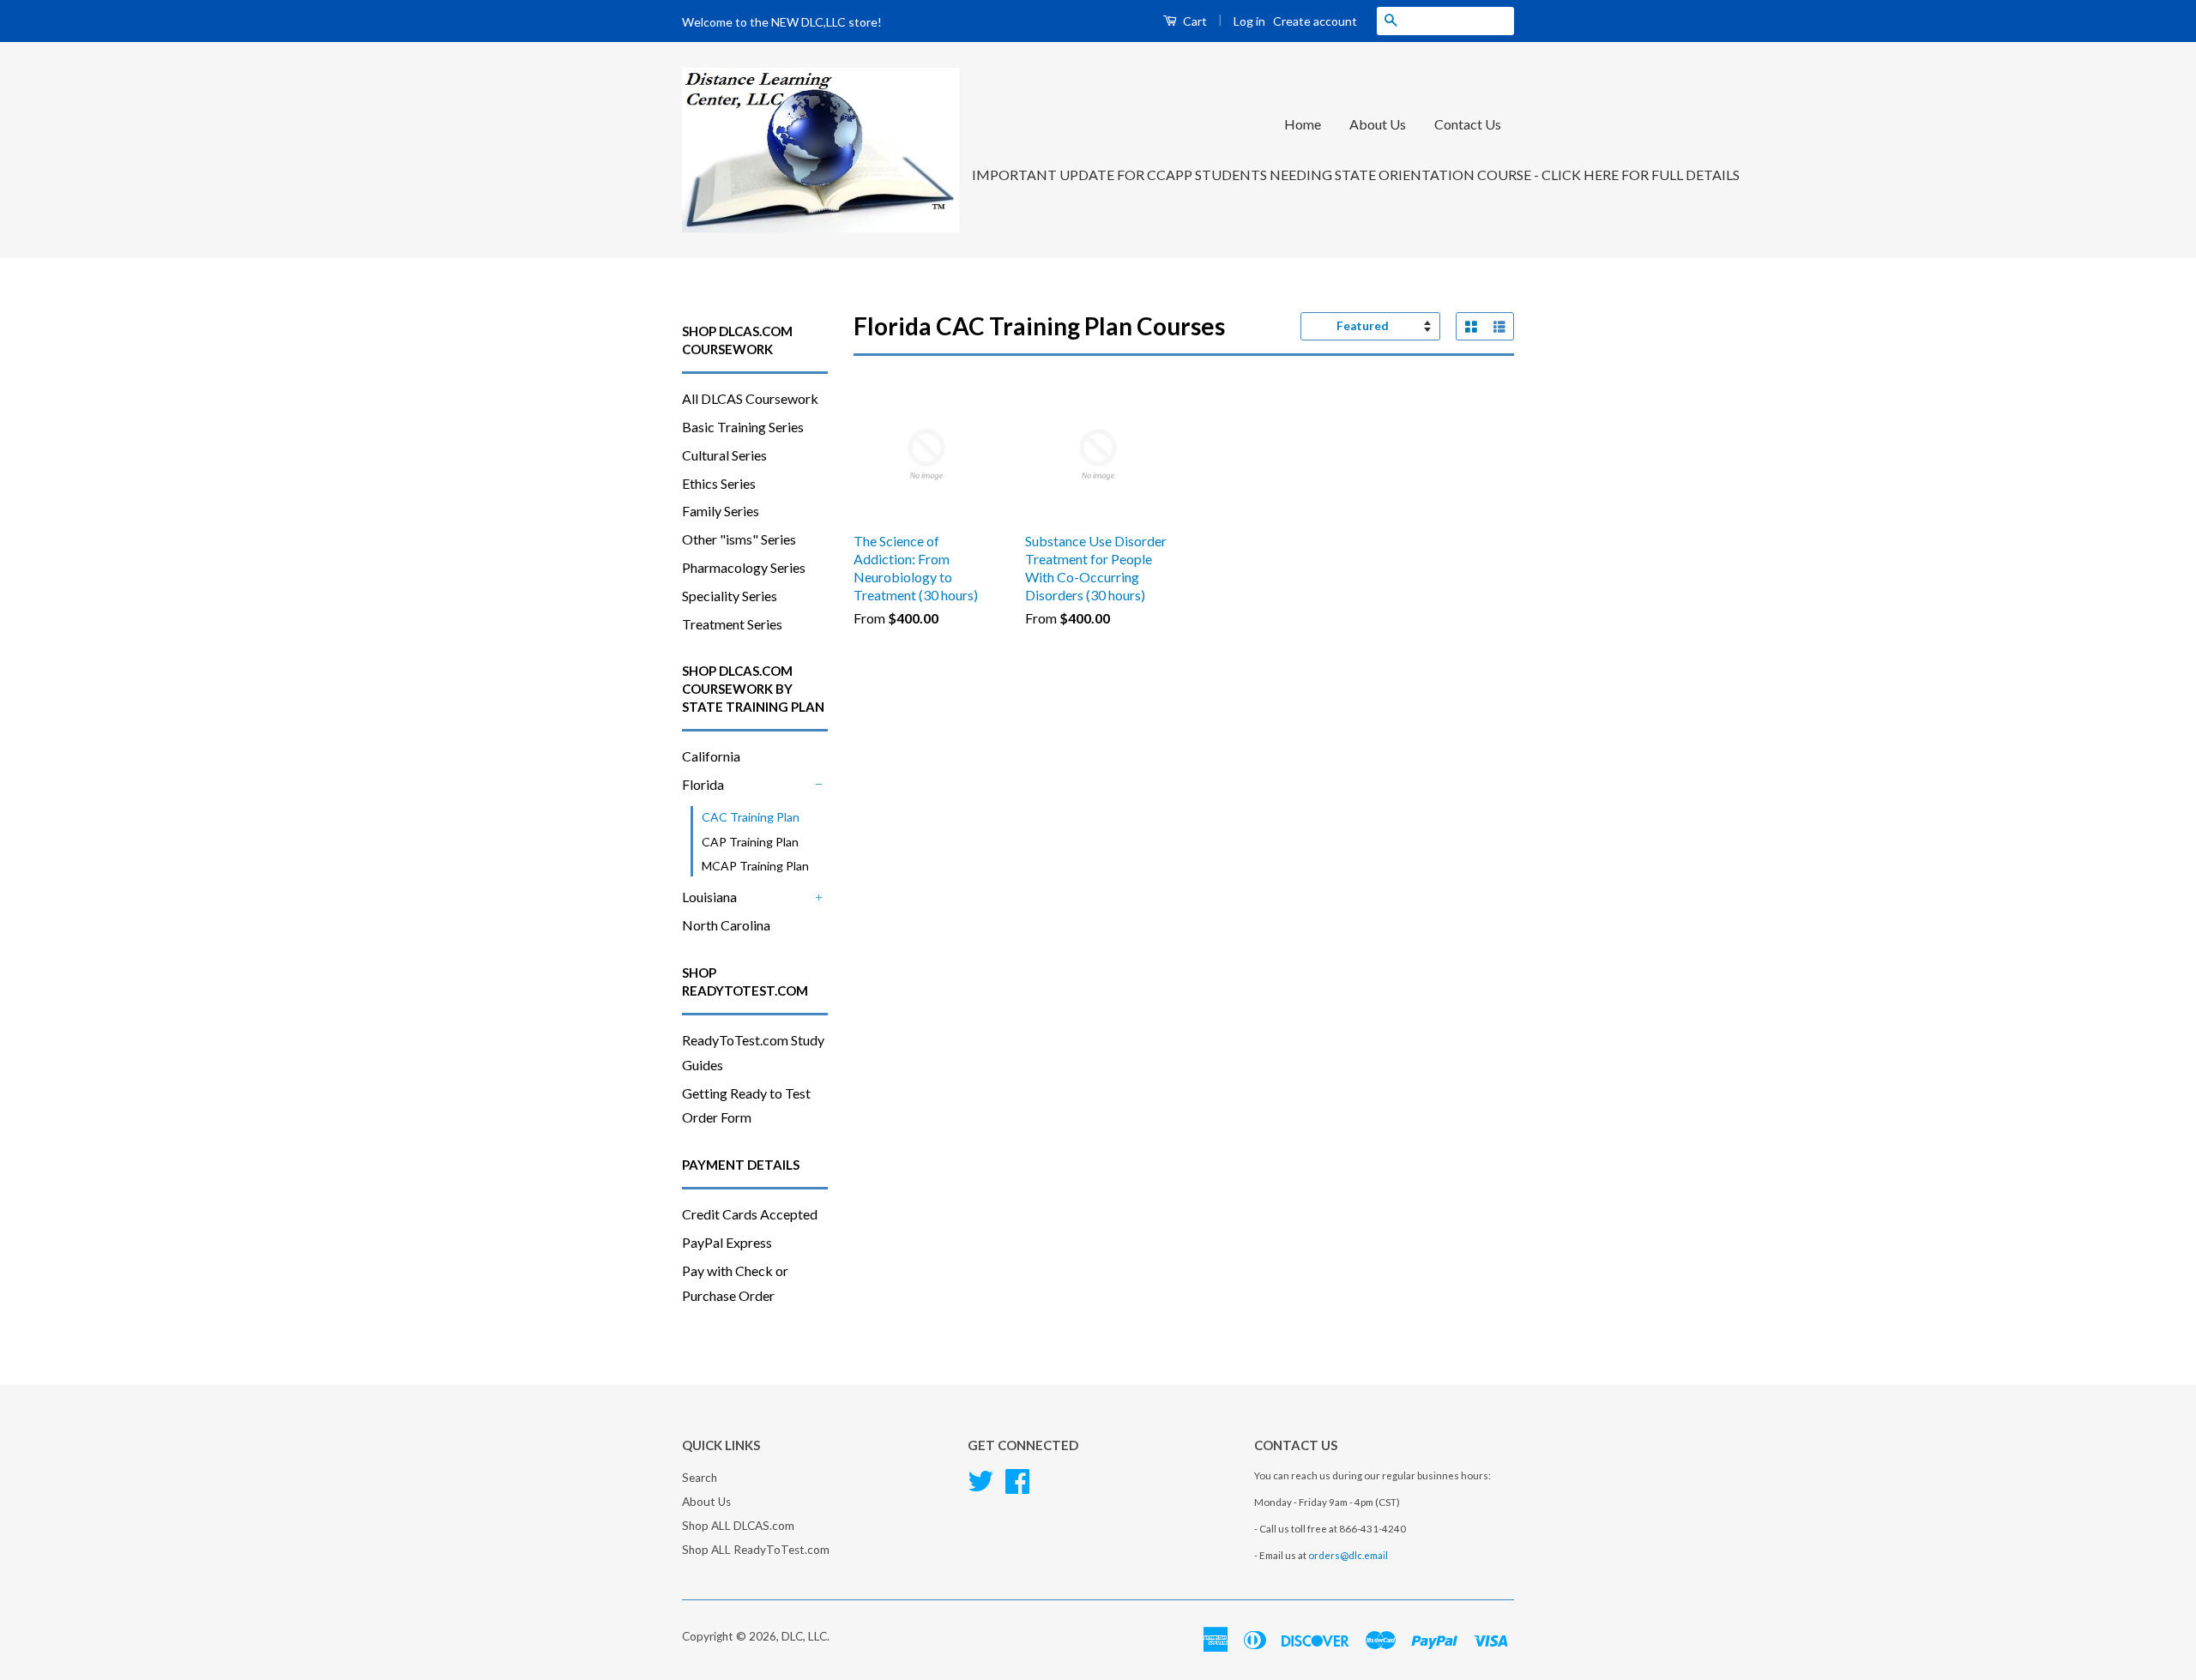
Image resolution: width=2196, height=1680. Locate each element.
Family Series (721, 511)
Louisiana (709, 897)
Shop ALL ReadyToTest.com (756, 1550)
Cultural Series (724, 455)
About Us (1378, 124)
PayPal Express (727, 1242)
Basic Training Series (743, 427)
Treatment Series (732, 624)
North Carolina (726, 925)
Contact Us (1468, 124)
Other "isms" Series (739, 539)
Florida (703, 784)
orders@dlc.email (1348, 1555)
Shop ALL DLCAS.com (738, 1526)
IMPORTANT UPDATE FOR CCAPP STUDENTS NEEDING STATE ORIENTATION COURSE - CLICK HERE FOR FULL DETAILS (1356, 175)
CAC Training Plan (751, 817)
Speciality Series (730, 596)
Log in (1249, 21)
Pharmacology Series (744, 567)
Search (700, 1478)
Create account (1315, 21)
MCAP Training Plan (755, 866)
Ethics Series (719, 483)
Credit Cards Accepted (750, 1214)
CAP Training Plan (750, 842)
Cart (1194, 21)
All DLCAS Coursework (750, 398)
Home (1303, 124)
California (711, 756)
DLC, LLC (804, 1636)
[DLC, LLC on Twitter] (980, 1479)
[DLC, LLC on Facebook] (1017, 1479)
